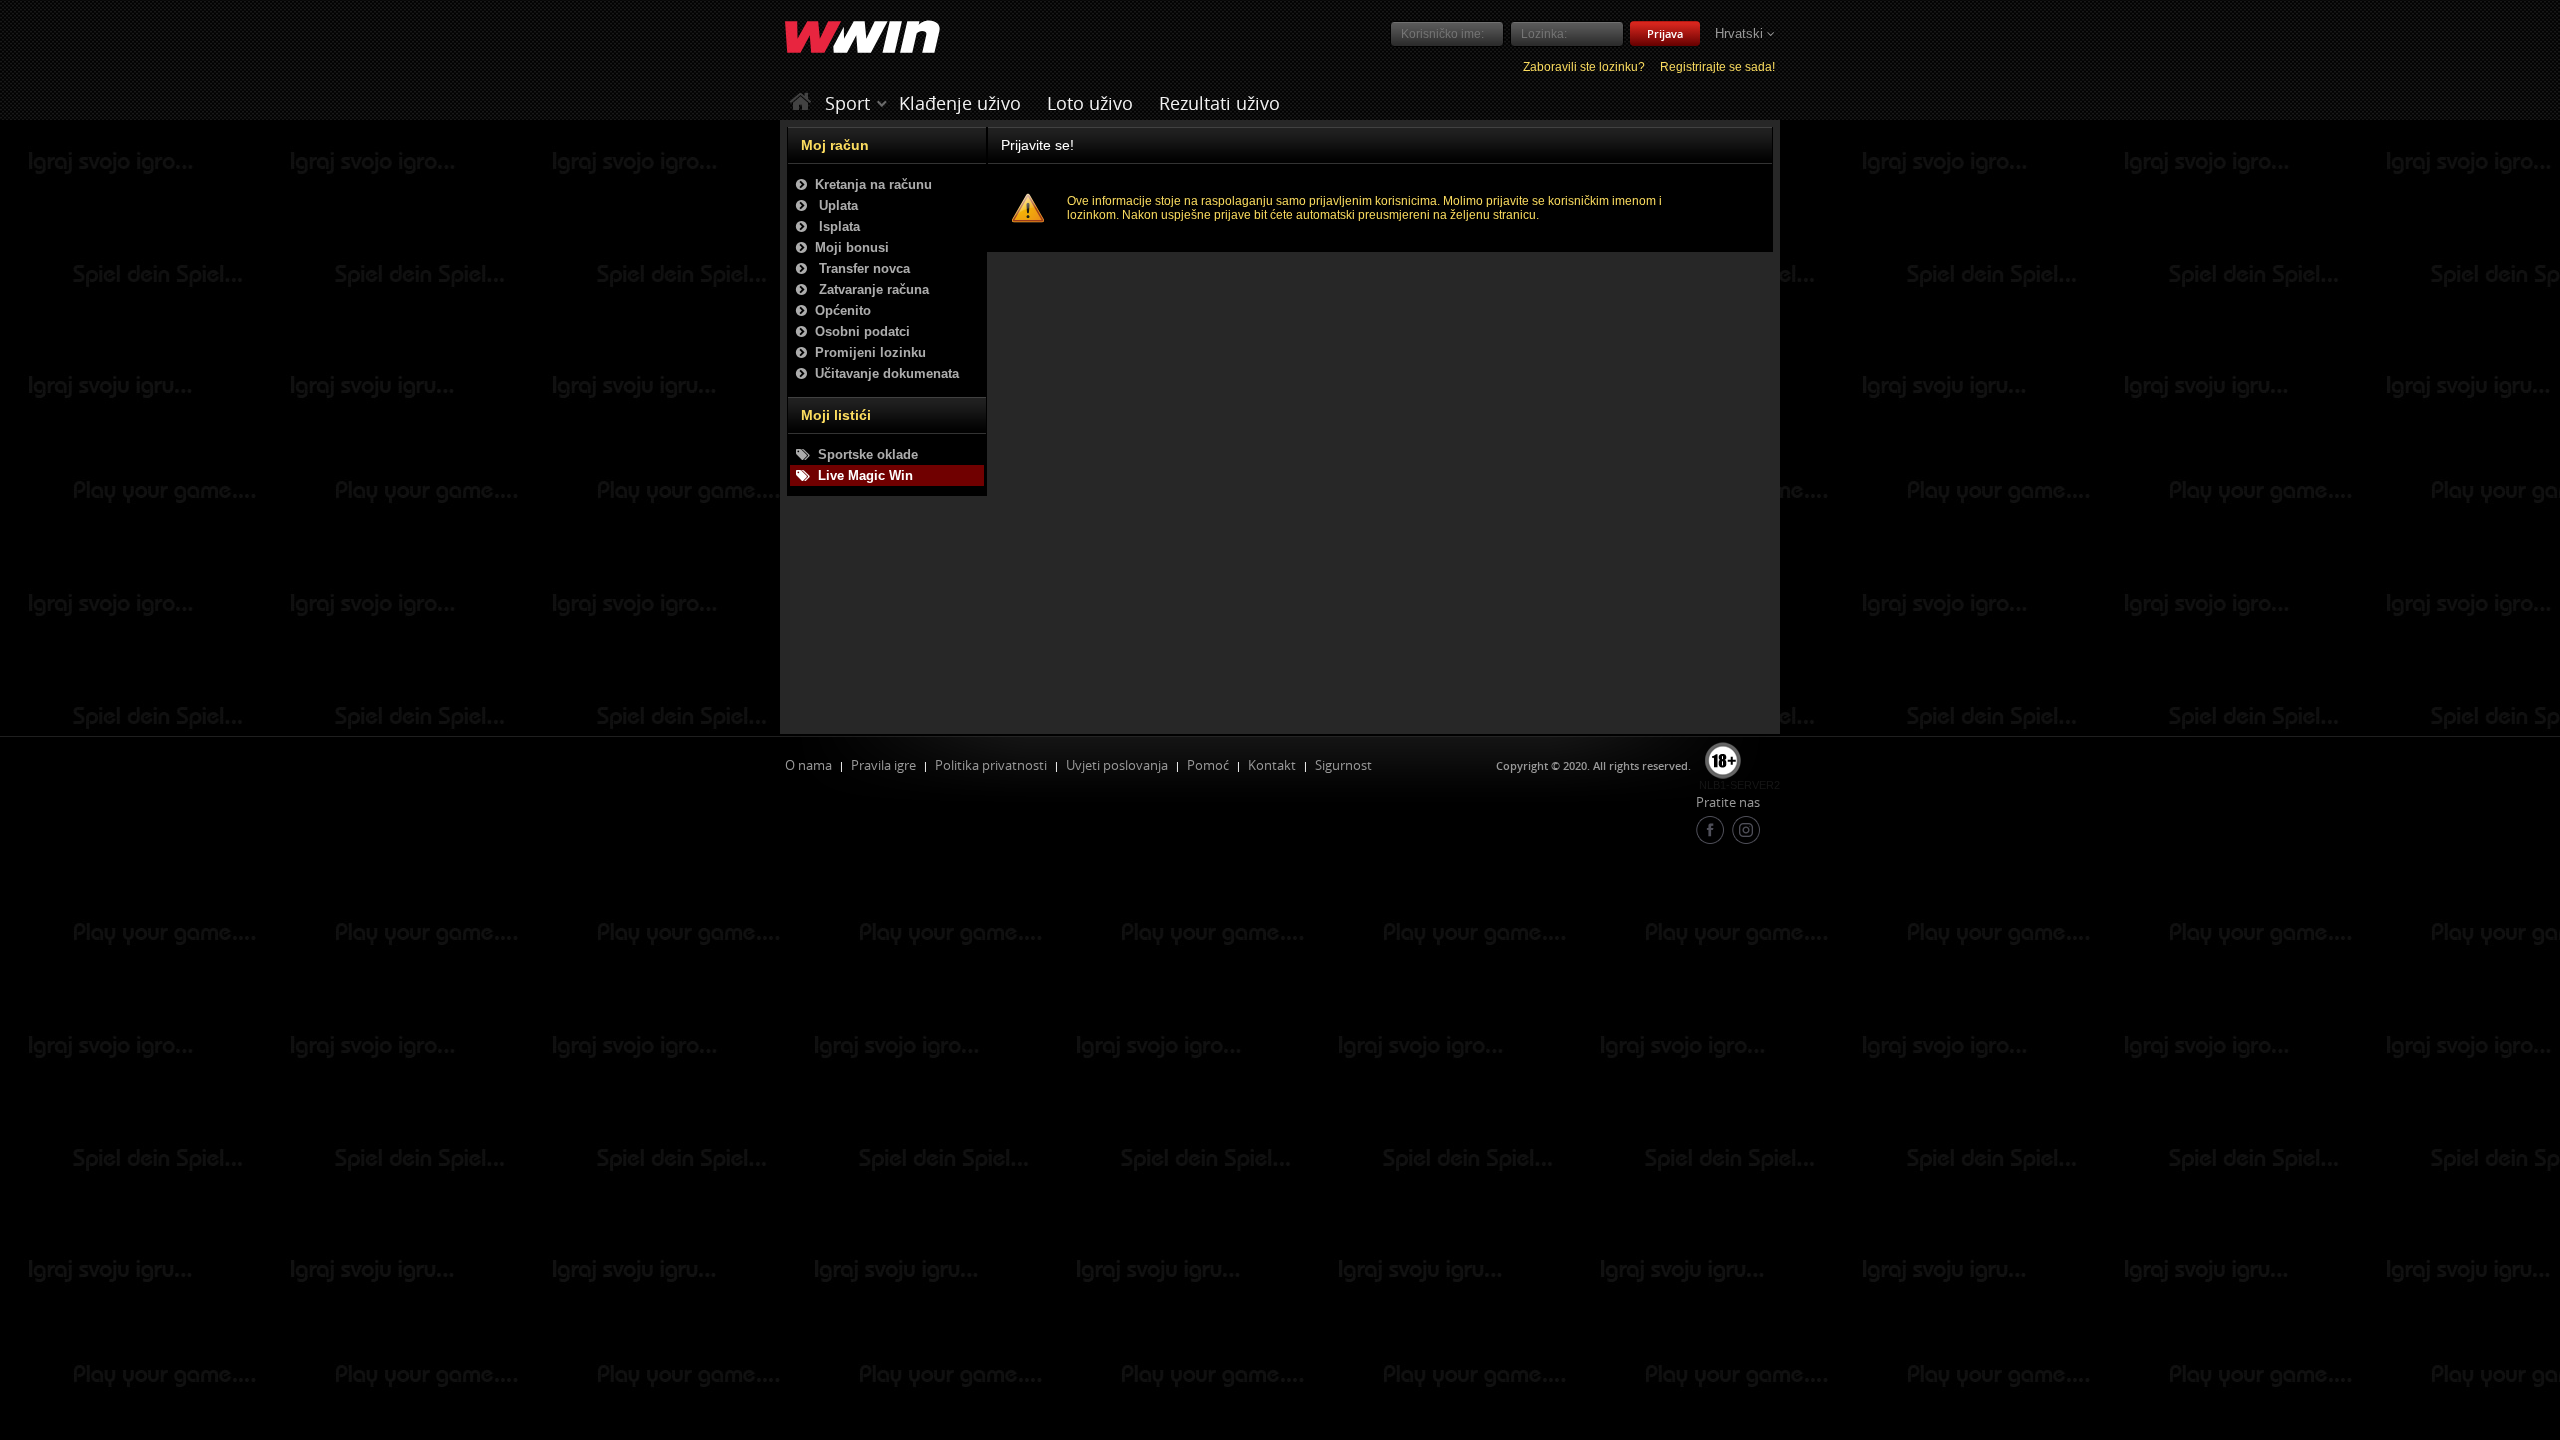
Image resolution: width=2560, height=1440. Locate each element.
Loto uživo (1090, 103)
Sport (847, 103)
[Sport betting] (882, 103)
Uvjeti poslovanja (1117, 765)
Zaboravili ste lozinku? (1584, 67)
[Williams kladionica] (862, 38)
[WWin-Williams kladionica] (803, 102)
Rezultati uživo (1219, 103)
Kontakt (1272, 765)
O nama (808, 765)
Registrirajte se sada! (1717, 67)
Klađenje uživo (960, 103)
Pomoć (1208, 765)
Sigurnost (1343, 765)
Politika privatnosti (991, 765)
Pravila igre (883, 765)
